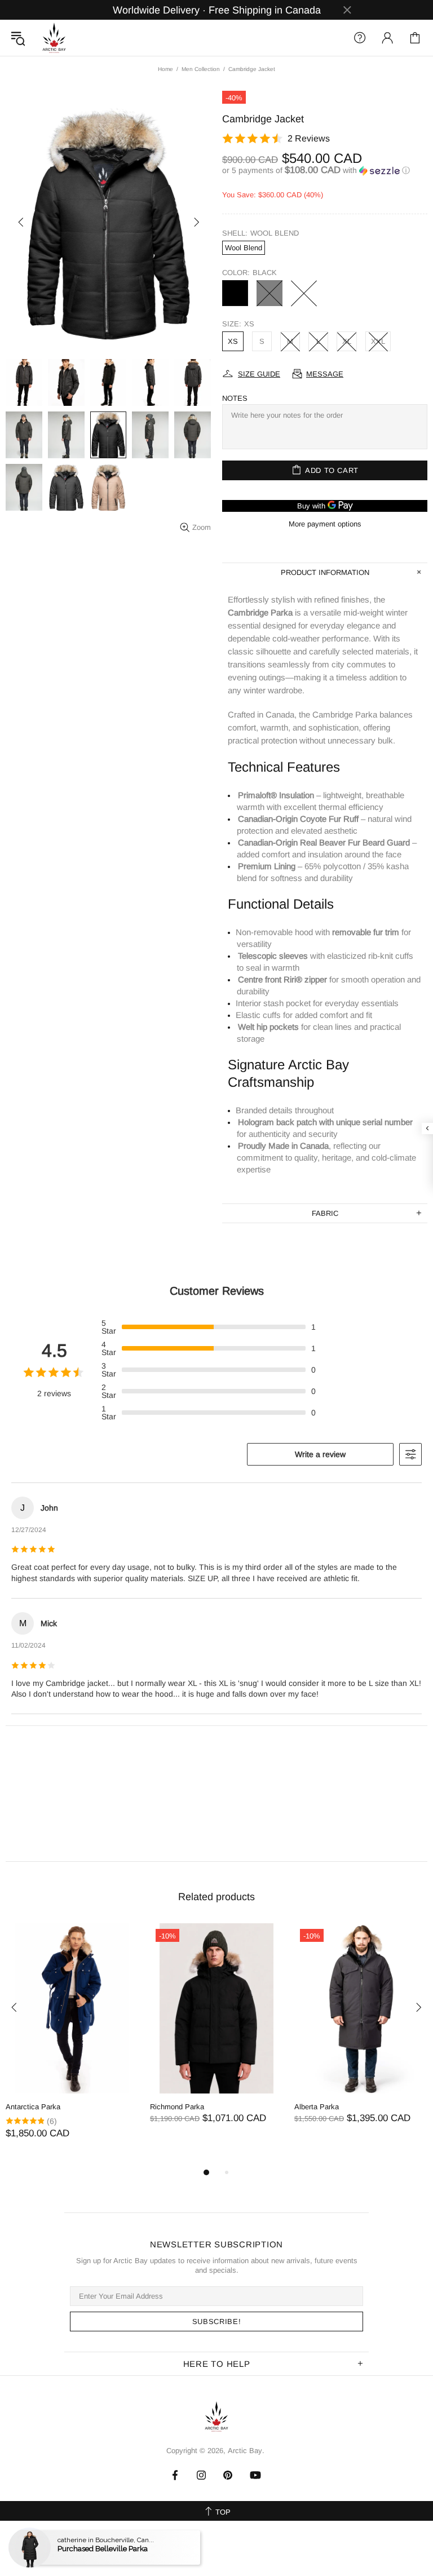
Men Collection (201, 69)
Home (165, 69)
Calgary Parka (173, 2107)
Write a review (320, 1454)
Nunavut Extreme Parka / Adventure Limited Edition (353, 2112)
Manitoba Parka (31, 2107)
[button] (325, 171)
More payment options (325, 524)
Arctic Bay (54, 38)
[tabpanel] (72, 2042)
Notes (235, 398)
